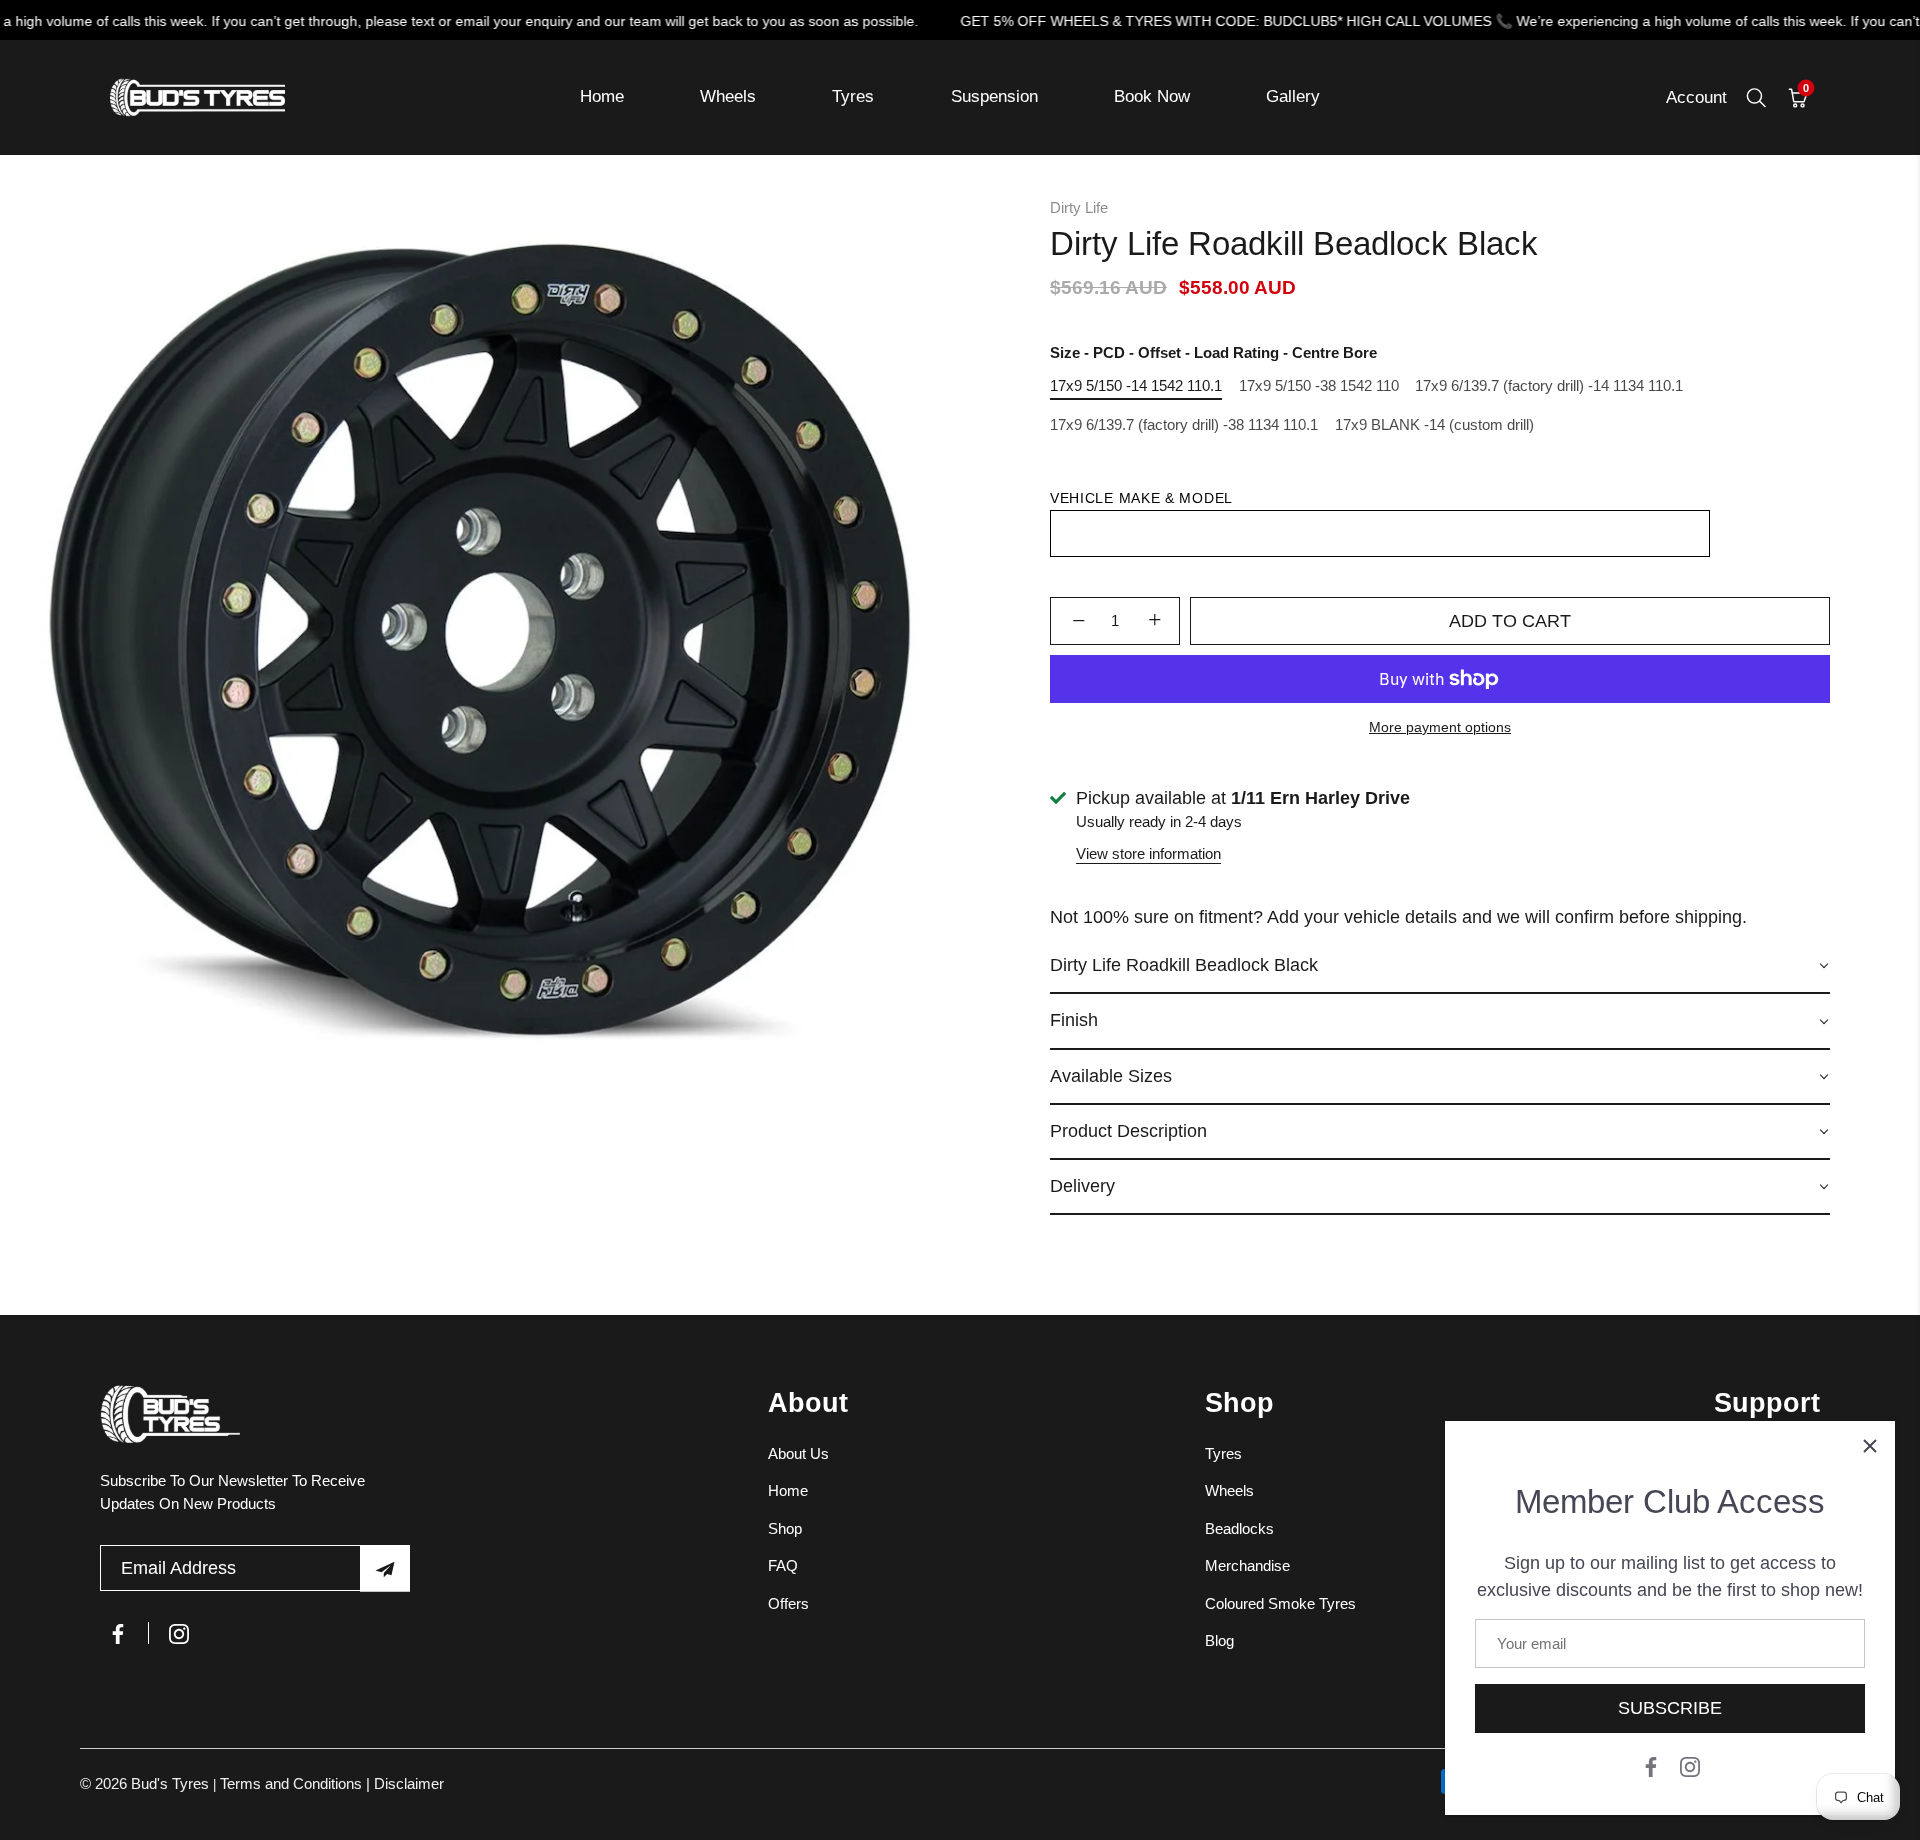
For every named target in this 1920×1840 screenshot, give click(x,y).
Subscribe (1670, 1708)
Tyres (853, 96)
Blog (1219, 1640)
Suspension (994, 96)
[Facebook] (1651, 1765)
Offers (788, 1603)
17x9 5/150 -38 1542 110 (1319, 385)
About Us (798, 1453)
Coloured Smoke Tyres (1280, 1603)
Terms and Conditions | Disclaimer (332, 1783)
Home (602, 96)
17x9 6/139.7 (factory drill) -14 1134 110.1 (1549, 385)
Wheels (728, 96)
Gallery (1293, 96)
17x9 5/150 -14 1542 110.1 (1136, 385)
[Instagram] (1690, 1765)
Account (1696, 97)
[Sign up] (385, 1568)
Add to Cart (1510, 621)
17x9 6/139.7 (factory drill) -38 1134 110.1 (1184, 424)
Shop (785, 1528)
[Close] (1870, 1446)
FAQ (783, 1565)
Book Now (1152, 96)
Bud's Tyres (172, 1783)
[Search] (1756, 98)
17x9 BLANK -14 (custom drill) (1434, 424)
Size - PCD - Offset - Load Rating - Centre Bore (1213, 352)
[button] (1440, 966)
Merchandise (1247, 1565)
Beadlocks (1239, 1528)
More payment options (1440, 727)
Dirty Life (1079, 207)
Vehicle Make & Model (1141, 498)
